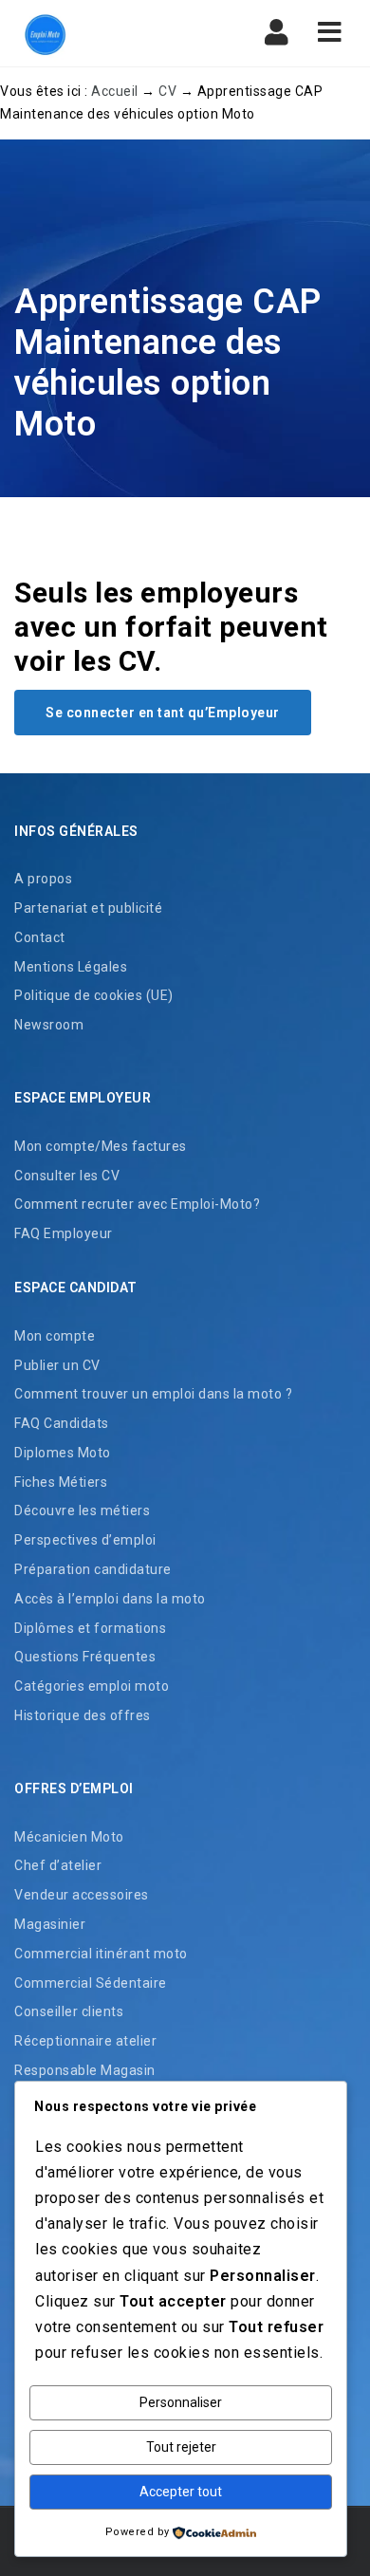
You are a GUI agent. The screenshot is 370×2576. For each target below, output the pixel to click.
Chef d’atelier (58, 1865)
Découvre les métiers (82, 1510)
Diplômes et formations (90, 1628)
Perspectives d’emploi (85, 1540)
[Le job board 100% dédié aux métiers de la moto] (95, 33)
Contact (40, 937)
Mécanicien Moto (69, 1837)
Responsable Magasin (85, 2070)
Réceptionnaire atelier (85, 2041)
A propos (43, 879)
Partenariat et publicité (88, 908)
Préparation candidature (93, 1569)
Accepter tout (181, 2492)
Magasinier (50, 1924)
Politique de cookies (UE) (94, 995)
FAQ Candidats (62, 1423)
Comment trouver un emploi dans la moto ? (153, 1394)
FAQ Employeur (64, 1233)
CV (167, 91)
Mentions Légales (71, 967)
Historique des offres (83, 1715)
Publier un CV (57, 1365)
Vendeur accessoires (82, 1895)
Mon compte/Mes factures (101, 1146)
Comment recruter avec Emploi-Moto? (137, 1204)
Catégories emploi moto (92, 1686)
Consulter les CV (67, 1176)
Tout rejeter (181, 2447)
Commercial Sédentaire (91, 1983)
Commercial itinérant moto (101, 1954)
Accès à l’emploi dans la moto (110, 1599)
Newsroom (49, 1025)
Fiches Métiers (61, 1482)
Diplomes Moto (63, 1453)
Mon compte (55, 1336)
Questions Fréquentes (85, 1657)
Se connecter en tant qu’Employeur (163, 713)
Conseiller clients (69, 2011)
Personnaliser (181, 2402)
